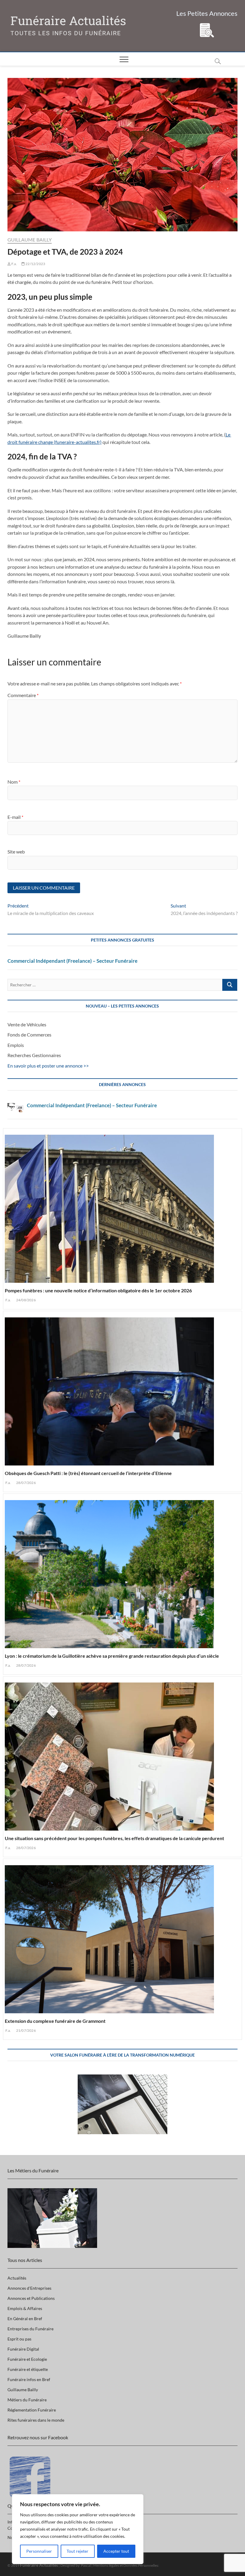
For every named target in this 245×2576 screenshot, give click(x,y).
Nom (14, 782)
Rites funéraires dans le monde (36, 2420)
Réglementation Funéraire (32, 2410)
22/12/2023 (35, 264)
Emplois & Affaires (25, 2308)
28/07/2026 (26, 1483)
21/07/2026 (26, 2030)
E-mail (15, 817)
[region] (78, 2529)
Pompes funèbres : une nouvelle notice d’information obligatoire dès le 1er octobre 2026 (98, 1290)
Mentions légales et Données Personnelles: (126, 2565)
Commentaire (23, 695)
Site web (16, 852)
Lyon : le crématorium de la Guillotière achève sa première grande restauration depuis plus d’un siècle (112, 1656)
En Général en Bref (25, 2319)
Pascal (86, 2565)
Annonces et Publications (31, 2298)
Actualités (17, 2278)
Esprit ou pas (19, 2339)
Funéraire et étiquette (28, 2369)
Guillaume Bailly (30, 240)
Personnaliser (39, 2551)
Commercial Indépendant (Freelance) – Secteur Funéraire (72, 961)
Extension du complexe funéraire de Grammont (55, 2021)
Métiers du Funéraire (27, 2400)
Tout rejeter (78, 2551)
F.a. (14, 264)
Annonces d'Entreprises (29, 2288)
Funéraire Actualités (68, 21)
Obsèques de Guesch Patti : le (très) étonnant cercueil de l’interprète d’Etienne (88, 1473)
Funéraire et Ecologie (27, 2359)
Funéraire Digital (23, 2349)
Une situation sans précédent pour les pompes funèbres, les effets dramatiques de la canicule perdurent (114, 1838)
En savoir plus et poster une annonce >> (48, 1066)
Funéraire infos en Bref (29, 2379)
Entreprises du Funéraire (30, 2329)
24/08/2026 (26, 1300)
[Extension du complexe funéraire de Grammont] (123, 1937)
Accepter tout (116, 2551)
